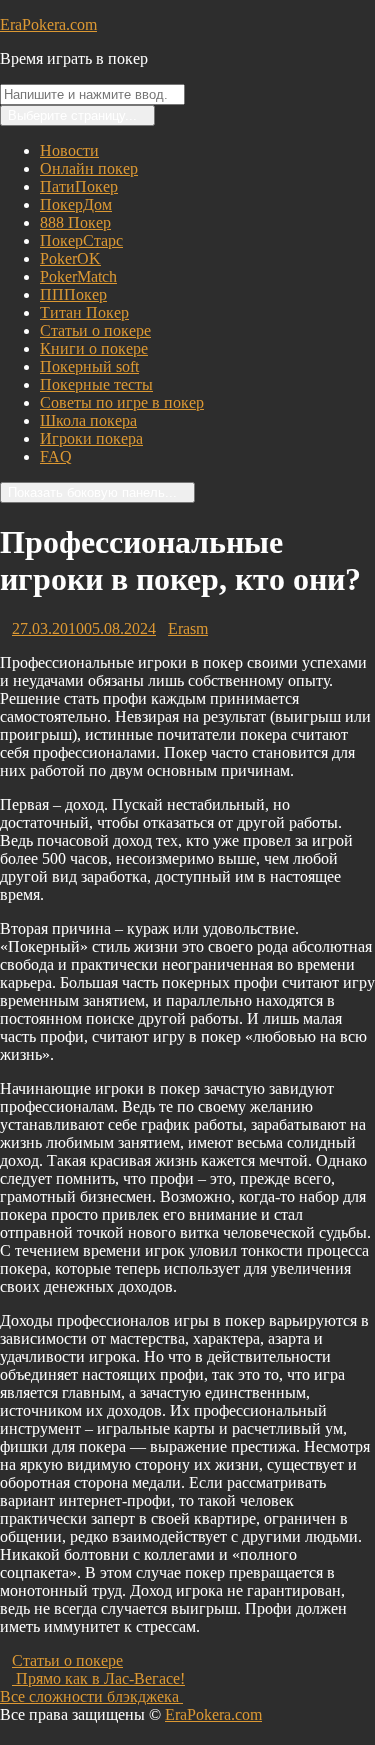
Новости (69, 150)
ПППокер (73, 294)
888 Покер (75, 222)
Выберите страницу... (72, 115)
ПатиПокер (79, 186)
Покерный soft (89, 366)
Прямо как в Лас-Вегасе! (98, 1678)
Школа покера (88, 420)
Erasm (188, 628)
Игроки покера (91, 438)
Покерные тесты (96, 384)
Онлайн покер (89, 168)
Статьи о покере (95, 330)
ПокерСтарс (81, 240)
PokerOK (70, 258)
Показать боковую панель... (92, 492)
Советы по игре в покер (122, 402)
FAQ (56, 456)
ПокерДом (76, 204)
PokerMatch (78, 276)
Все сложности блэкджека (97, 1696)
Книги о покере (94, 348)
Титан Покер (84, 312)
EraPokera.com (48, 24)
